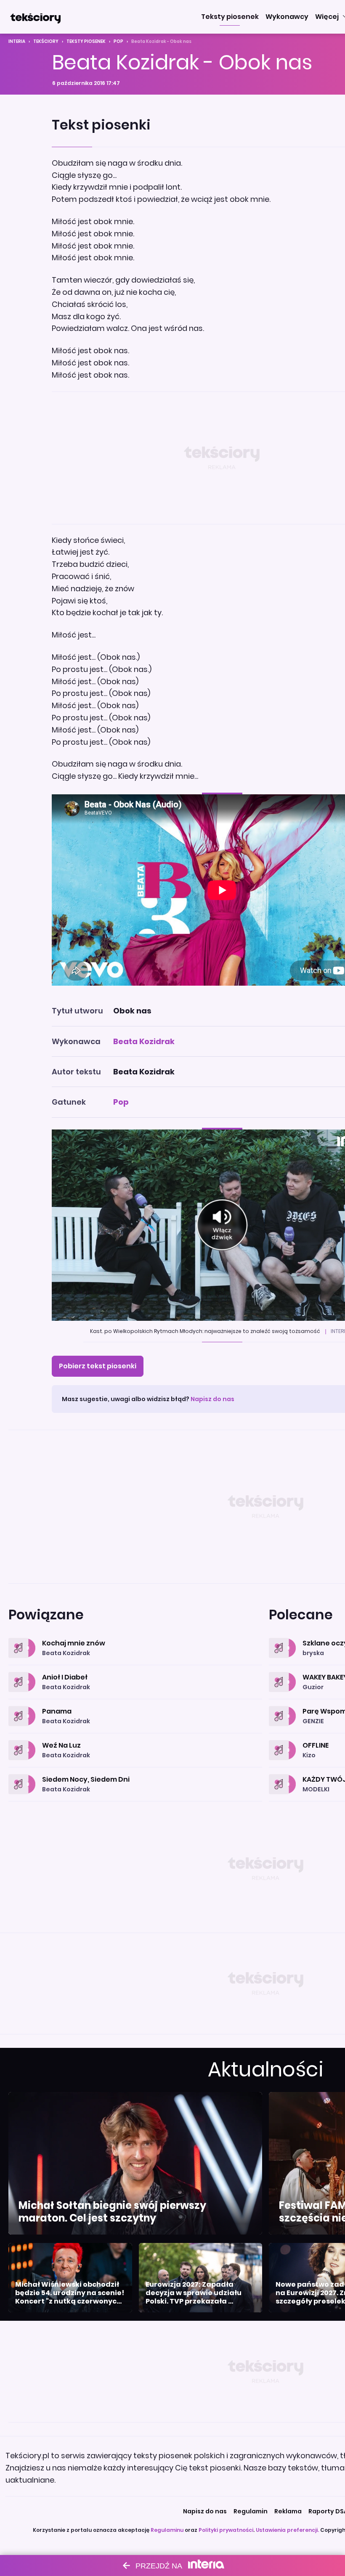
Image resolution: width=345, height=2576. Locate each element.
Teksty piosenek (86, 41)
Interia (17, 41)
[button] (230, 17)
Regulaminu (167, 2530)
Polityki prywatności (226, 2530)
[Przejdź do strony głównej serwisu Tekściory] (35, 17)
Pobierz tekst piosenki (98, 1366)
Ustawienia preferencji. (287, 2530)
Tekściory (46, 41)
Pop (118, 41)
